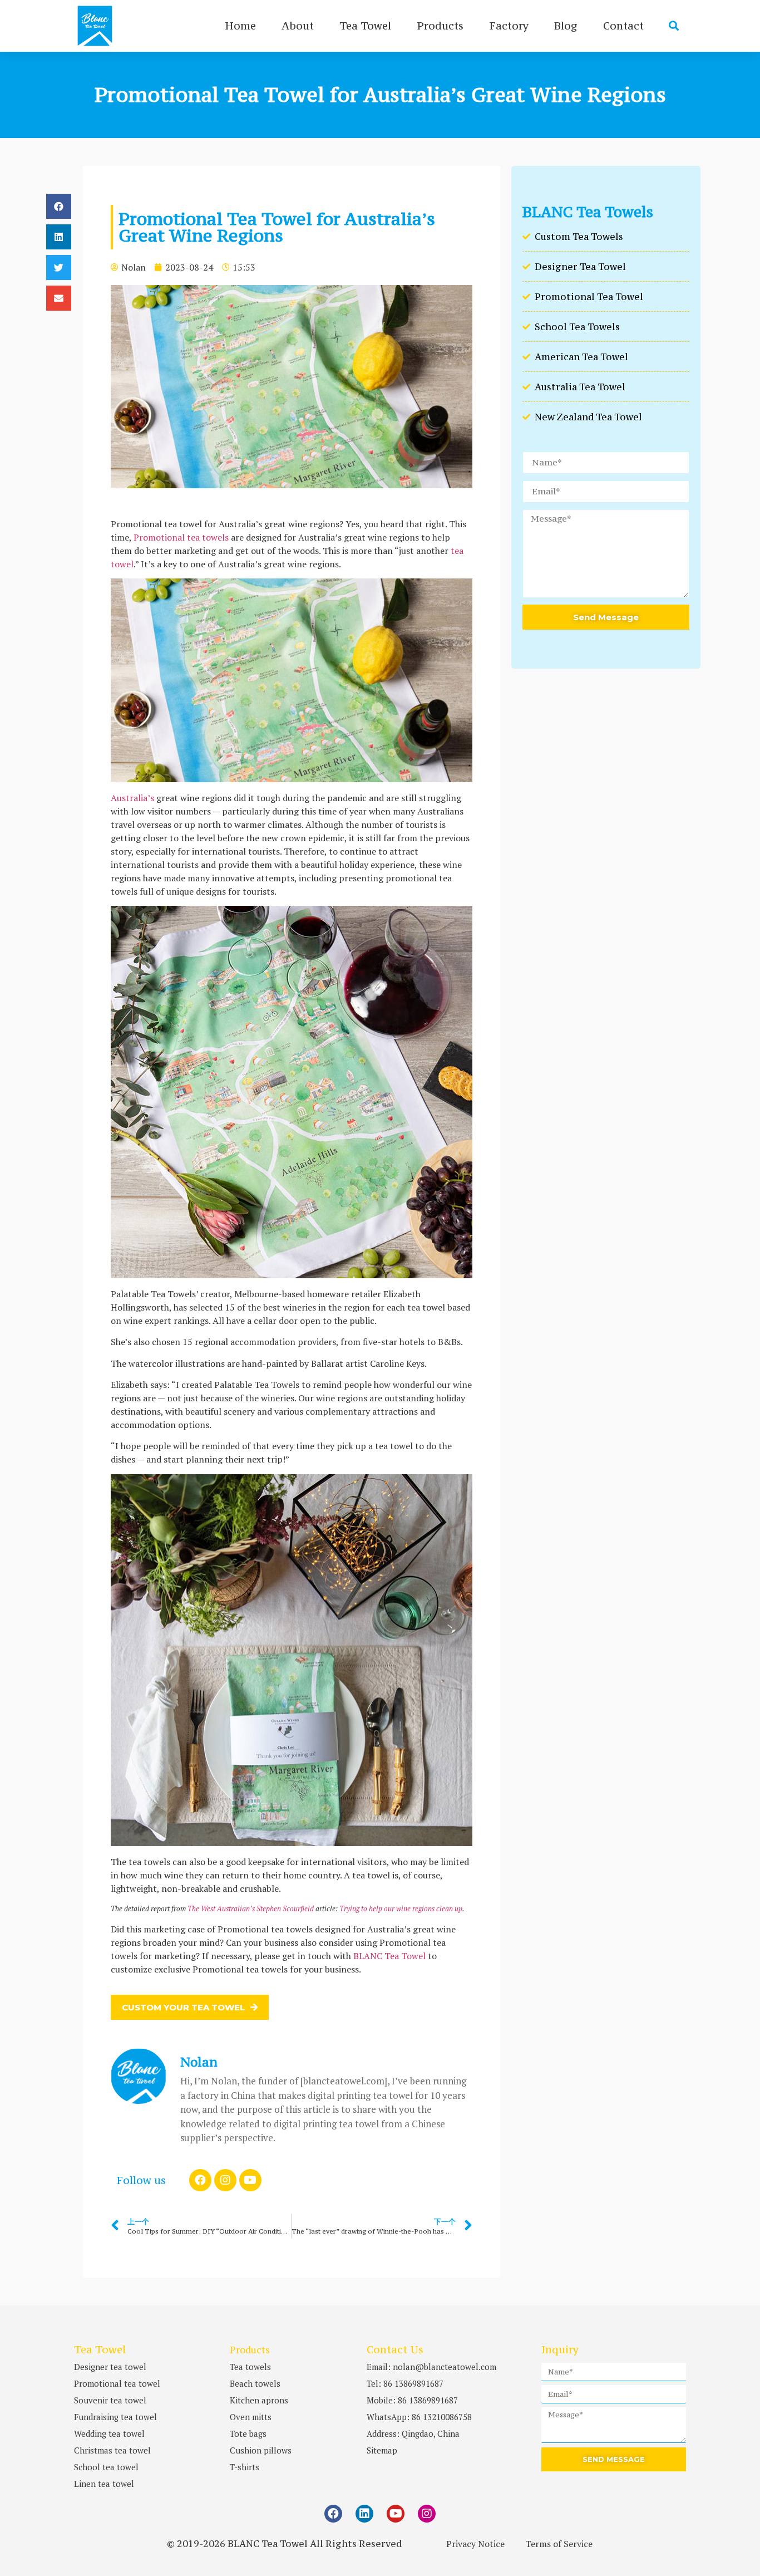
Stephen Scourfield (285, 1908)
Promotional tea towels (181, 537)
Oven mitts (251, 2417)
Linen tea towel (104, 2484)
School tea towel (106, 2467)
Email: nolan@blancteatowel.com (431, 2367)
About (298, 26)
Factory (509, 26)
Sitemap (382, 2450)
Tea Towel (365, 26)
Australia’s (132, 798)
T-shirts (245, 2467)
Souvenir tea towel (110, 2400)
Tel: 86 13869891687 (405, 2383)
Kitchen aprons (259, 2400)
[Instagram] (225, 2180)
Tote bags (248, 2433)
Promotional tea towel (117, 2383)
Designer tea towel (110, 2367)
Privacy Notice (475, 2544)
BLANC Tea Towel (389, 1956)
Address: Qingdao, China (413, 2433)
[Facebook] (200, 2180)
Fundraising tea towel (115, 2417)
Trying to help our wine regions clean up (401, 1908)
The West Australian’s (221, 1908)
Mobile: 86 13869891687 (412, 2400)
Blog (566, 26)
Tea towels (250, 2367)
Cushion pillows (261, 2450)
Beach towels (255, 2383)
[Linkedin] (364, 2514)
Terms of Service (559, 2544)
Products (440, 26)
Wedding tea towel (109, 2433)
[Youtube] (250, 2180)
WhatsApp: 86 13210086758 (419, 2417)
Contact (623, 26)
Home (240, 26)
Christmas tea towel (112, 2450)
